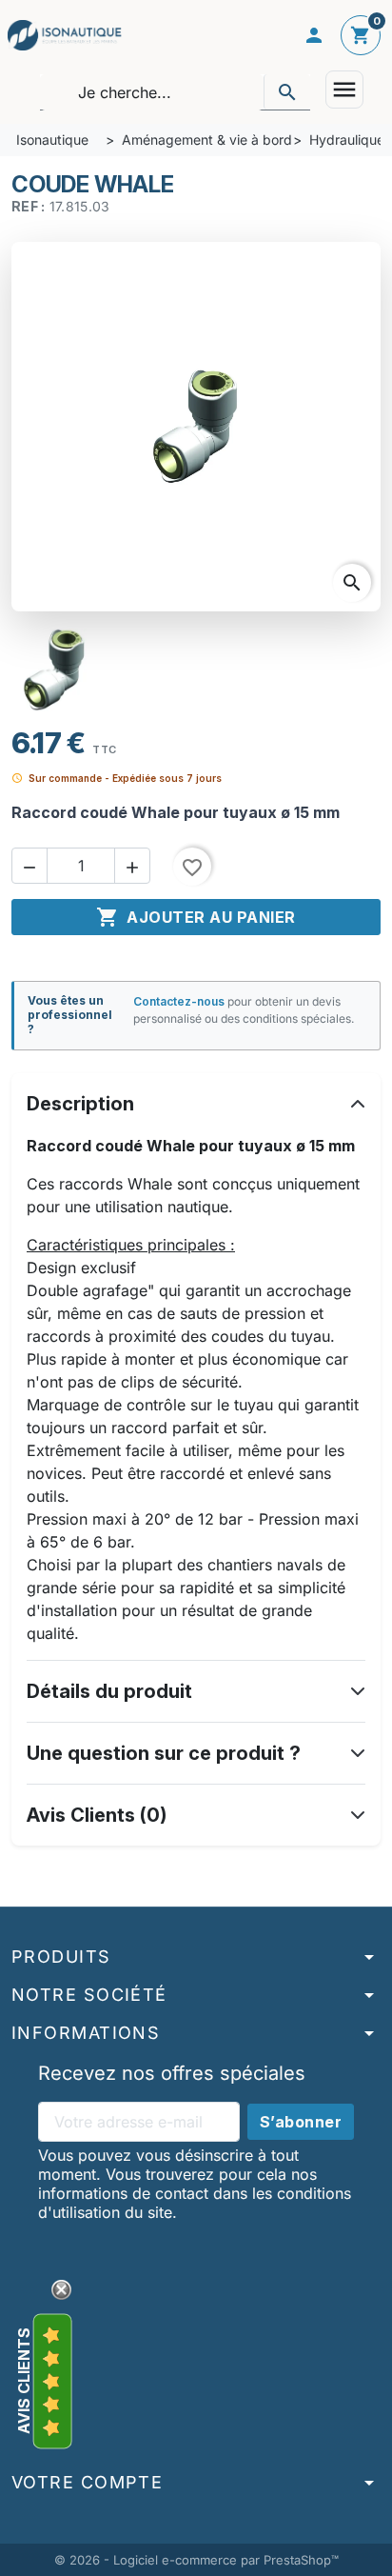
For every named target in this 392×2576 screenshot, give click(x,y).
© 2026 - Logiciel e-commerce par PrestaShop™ (196, 2560)
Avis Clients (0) (97, 1815)
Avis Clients (24, 2381)
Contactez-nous (179, 1001)
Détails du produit (109, 1691)
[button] (29, 866)
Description (80, 1104)
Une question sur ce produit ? (164, 1753)
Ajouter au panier (196, 917)
